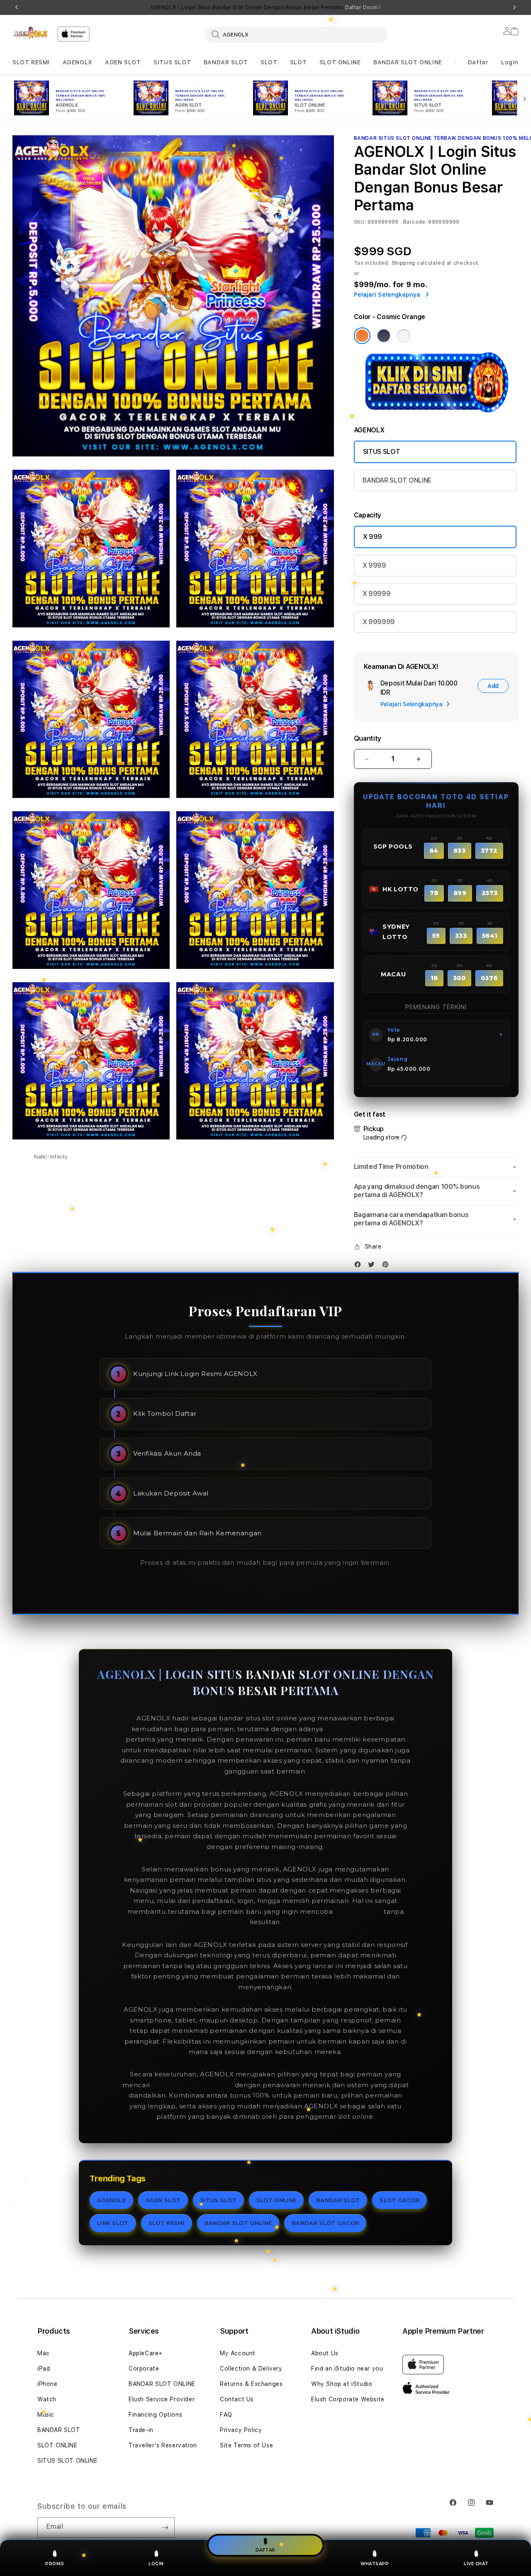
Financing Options (155, 2415)
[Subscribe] (165, 2527)
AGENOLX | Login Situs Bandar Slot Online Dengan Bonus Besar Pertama (265, 7)
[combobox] (297, 34)
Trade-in (141, 2430)
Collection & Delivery (251, 2369)
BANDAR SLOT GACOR (325, 2223)
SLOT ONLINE (340, 62)
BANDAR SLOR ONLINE (192, 2085)
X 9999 (374, 565)
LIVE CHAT (476, 2564)
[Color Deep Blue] (384, 336)
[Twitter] (373, 1266)
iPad (44, 2369)
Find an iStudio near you (347, 2369)
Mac (44, 2353)
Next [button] (514, 7)
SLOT (269, 62)
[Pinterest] (387, 1266)
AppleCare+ (146, 2353)
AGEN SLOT (123, 62)
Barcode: (415, 222)
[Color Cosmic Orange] (362, 336)
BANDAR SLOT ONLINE (408, 62)
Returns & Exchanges (251, 2384)
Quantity (368, 738)
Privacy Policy (241, 2430)
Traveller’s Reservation (163, 2445)
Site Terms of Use (246, 2445)
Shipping (404, 263)
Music (46, 2415)
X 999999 (379, 622)
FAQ (226, 2415)
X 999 (373, 537)
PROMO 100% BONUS (363, 1729)
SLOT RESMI (31, 62)
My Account (238, 2353)
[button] (31, 62)
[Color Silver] (404, 336)
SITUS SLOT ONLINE (67, 2461)
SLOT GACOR (399, 2200)
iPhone (47, 2384)
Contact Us (237, 2399)
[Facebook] (360, 1266)
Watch (47, 2399)
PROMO (55, 2564)
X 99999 (377, 594)
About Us (325, 2353)
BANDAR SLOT (226, 62)
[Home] (32, 33)
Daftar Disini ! (363, 7)
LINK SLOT (113, 2223)
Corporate (144, 2369)
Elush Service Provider (162, 2399)
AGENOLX (78, 62)
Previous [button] (17, 7)
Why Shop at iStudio (342, 2384)
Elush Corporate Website (348, 2399)
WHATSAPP (375, 2564)
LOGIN (156, 2564)
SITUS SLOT (172, 62)
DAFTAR (265, 2549)
